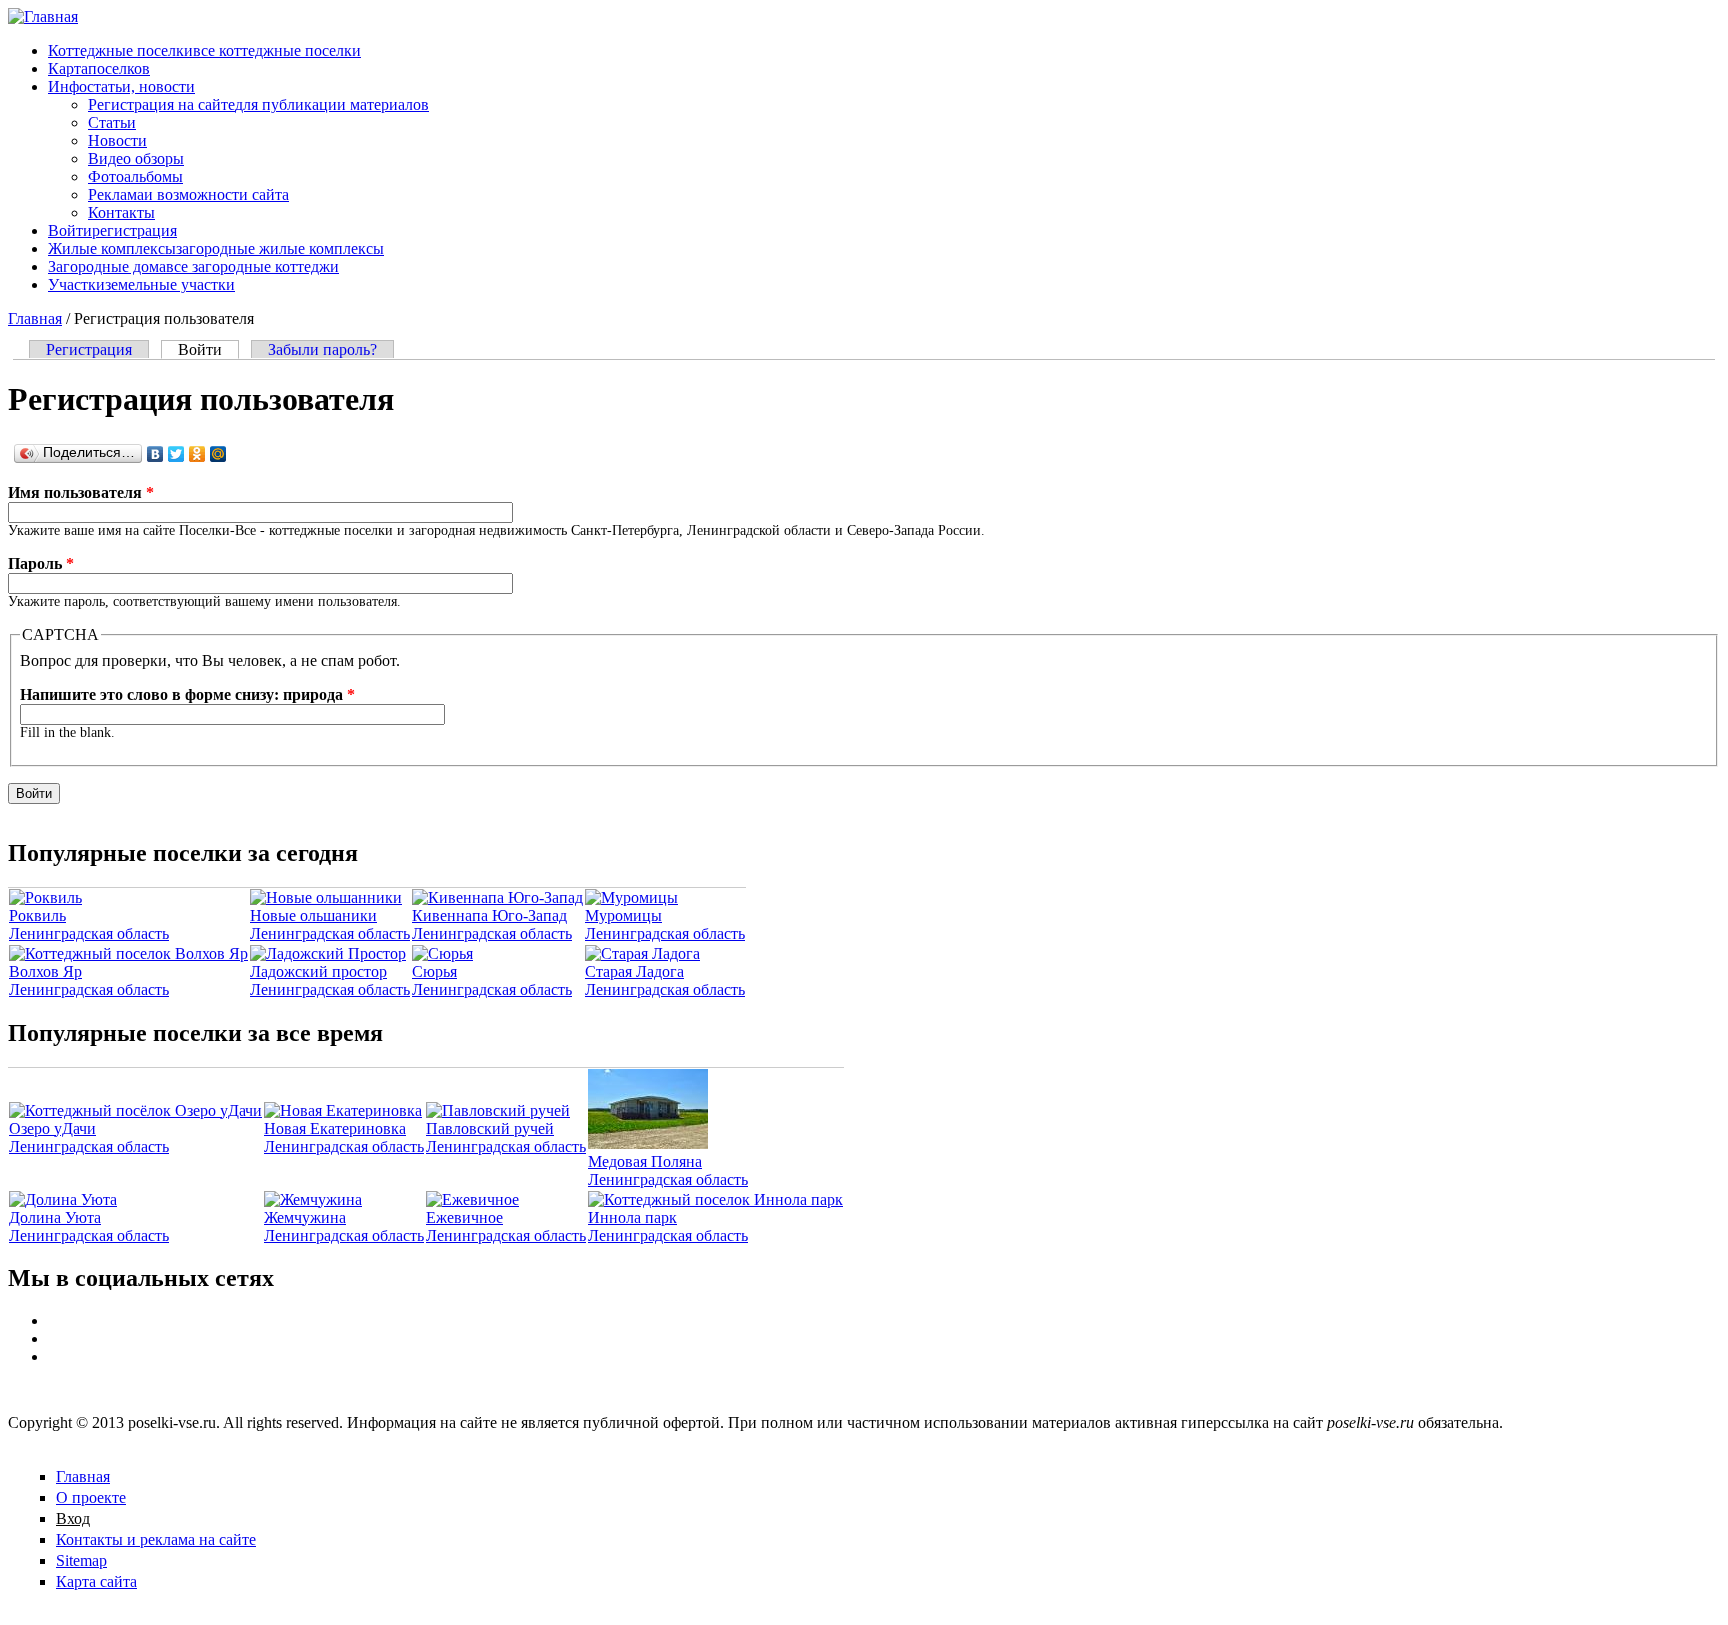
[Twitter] (176, 454)
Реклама (188, 194)
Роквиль (37, 915)
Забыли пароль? (322, 349)
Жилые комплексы (216, 248)
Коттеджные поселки (204, 50)
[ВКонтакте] (155, 454)
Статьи (112, 122)
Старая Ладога (634, 971)
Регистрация (89, 349)
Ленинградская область (89, 933)
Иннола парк (632, 1217)
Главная (35, 318)
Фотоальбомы (135, 176)
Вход (73, 1518)
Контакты (121, 212)
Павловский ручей (490, 1128)
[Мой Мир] (218, 454)
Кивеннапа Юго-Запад (489, 915)
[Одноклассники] (197, 454)
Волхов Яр (45, 971)
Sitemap (81, 1560)
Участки (141, 284)
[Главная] (43, 16)
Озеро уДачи (52, 1128)
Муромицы (623, 915)
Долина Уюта (55, 1217)
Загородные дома (193, 266)
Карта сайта (96, 1581)
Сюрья (434, 971)
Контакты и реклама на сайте (156, 1539)
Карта (99, 68)
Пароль (41, 563)
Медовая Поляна (645, 1161)
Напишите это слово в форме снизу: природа (187, 694)
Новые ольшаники (313, 915)
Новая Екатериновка (335, 1128)
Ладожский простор (318, 971)
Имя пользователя (81, 492)
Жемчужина (305, 1217)
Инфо (121, 86)
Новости (117, 140)
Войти (112, 230)
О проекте (91, 1497)
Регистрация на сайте (258, 104)
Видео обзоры (136, 158)
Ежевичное (464, 1217)
